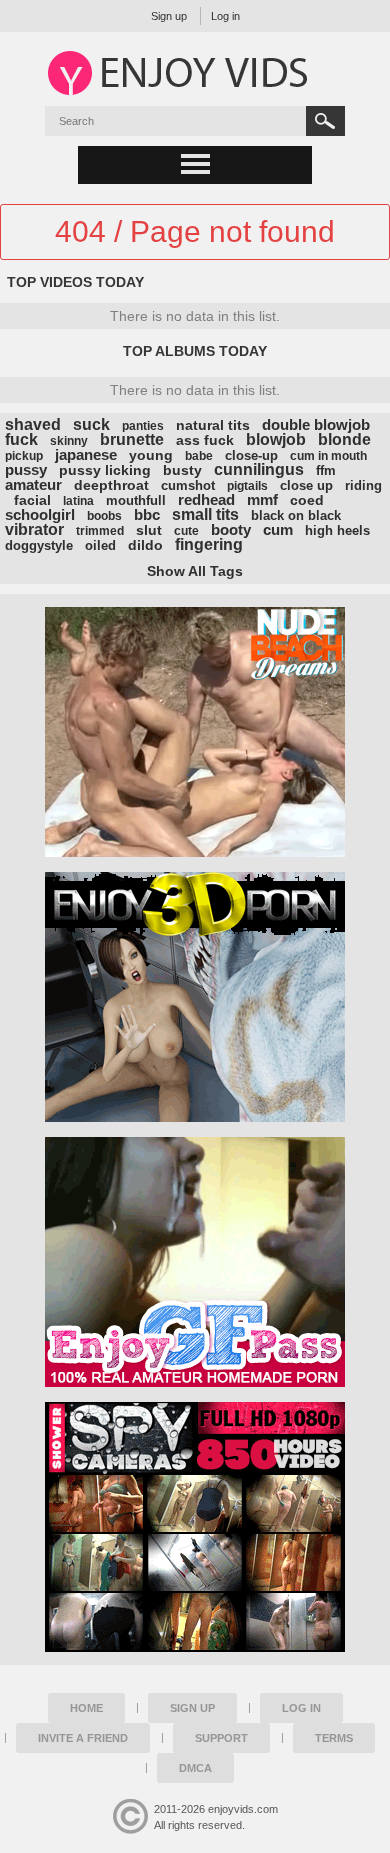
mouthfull (136, 500)
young (151, 455)
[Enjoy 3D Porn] (195, 997)
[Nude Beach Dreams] (195, 732)
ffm (326, 470)
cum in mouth (328, 456)
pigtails (247, 486)
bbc (147, 514)
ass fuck (205, 440)
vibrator (34, 529)
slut (149, 530)
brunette (132, 439)
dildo (145, 545)
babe (199, 456)
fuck (21, 439)
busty (182, 470)
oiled (100, 545)
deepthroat (111, 485)
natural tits (213, 425)
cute (186, 531)
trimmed (100, 531)
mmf (262, 499)
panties (143, 426)
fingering (209, 544)
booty (231, 529)
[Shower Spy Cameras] (195, 1527)
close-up (251, 455)
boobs (104, 516)
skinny (69, 441)
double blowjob (316, 424)
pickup (24, 456)
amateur (33, 484)
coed (307, 500)
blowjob (276, 439)
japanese (86, 454)
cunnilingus (259, 469)
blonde (344, 439)
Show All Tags (195, 571)
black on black (296, 515)
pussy (26, 469)
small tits (205, 514)
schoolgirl (40, 514)
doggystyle (39, 545)
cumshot (188, 485)
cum (278, 529)
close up (306, 485)
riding (363, 485)
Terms (334, 1738)
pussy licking (105, 470)
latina (78, 501)
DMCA (195, 1768)
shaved (33, 424)
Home (86, 1708)
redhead (206, 499)
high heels (337, 530)
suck (91, 424)
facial (32, 500)
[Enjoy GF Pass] (195, 1262)
